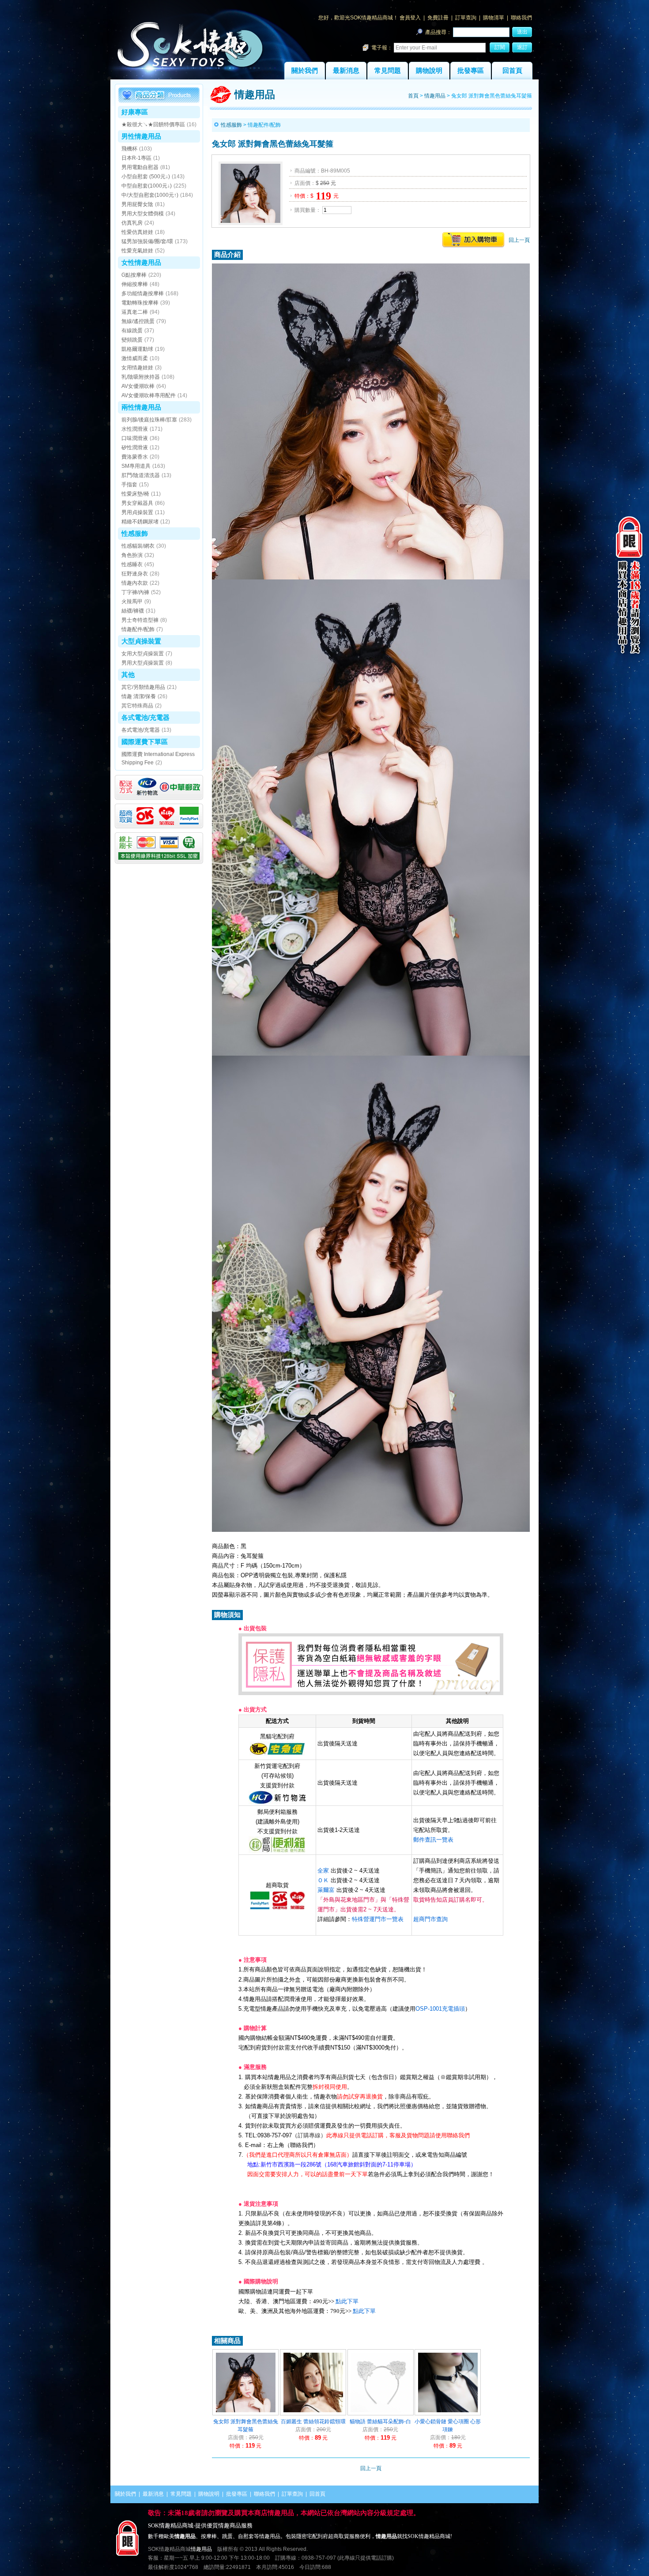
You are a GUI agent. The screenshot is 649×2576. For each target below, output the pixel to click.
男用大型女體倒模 (143, 214)
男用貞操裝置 (137, 512)
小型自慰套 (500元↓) (146, 177)
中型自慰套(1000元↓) (147, 186)
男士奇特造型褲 (140, 620)
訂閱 (500, 47)
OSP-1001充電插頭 (440, 2009)
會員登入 (410, 18)
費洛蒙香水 (135, 457)
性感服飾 (135, 533)
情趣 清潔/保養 (139, 696)
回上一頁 (519, 240)
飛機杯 (129, 149)
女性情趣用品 (141, 262)
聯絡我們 (521, 18)
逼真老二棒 (135, 312)
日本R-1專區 (136, 158)
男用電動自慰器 (140, 167)
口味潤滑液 (135, 438)
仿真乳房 (132, 223)
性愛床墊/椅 (135, 494)
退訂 (522, 47)
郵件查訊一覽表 (433, 1840)
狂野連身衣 (135, 574)
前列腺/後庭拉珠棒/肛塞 (149, 420)
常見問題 (388, 71)
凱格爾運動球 (137, 349)
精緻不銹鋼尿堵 (140, 522)
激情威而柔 (135, 358)
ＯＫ (323, 1880)
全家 (323, 1871)
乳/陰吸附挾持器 (141, 377)
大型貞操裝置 (141, 641)
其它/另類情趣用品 (143, 687)
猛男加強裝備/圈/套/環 (147, 241)
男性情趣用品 (141, 136)
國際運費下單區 (145, 742)
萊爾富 (326, 1890)
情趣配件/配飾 (138, 629)
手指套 (129, 485)
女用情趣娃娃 (137, 368)
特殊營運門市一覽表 (378, 1919)
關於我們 (305, 71)
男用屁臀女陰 (137, 204)
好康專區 (135, 112)
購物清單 (494, 18)
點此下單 (347, 2301)
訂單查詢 (466, 18)
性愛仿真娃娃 (137, 232)
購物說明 (429, 71)
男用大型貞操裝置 (143, 663)
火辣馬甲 (132, 602)
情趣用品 (435, 96)
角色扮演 (132, 555)
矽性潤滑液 (135, 448)
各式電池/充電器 (145, 717)
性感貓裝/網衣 (138, 546)
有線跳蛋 (132, 331)
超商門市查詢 (430, 1919)
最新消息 (346, 71)
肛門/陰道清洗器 (141, 475)
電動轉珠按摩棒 (140, 303)
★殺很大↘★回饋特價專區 (153, 124)
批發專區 (471, 71)
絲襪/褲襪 (133, 611)
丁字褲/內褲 (135, 592)
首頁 (413, 96)
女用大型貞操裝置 (143, 654)
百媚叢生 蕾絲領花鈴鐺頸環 (313, 2422)
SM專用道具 (136, 466)
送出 (522, 32)
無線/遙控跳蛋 (138, 321)
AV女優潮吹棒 (138, 386)
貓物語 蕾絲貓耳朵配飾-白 (380, 2422)
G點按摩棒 (134, 275)
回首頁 (512, 71)
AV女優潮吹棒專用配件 (149, 395)
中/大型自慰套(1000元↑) (150, 195)
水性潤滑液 (135, 429)
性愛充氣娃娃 (137, 251)
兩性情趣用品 (141, 407)
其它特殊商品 (137, 706)
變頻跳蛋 (132, 340)
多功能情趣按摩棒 (143, 293)
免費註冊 (438, 18)
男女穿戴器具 (137, 503)
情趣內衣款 (135, 583)
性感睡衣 (132, 564)
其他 (128, 675)
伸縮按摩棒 (135, 284)
